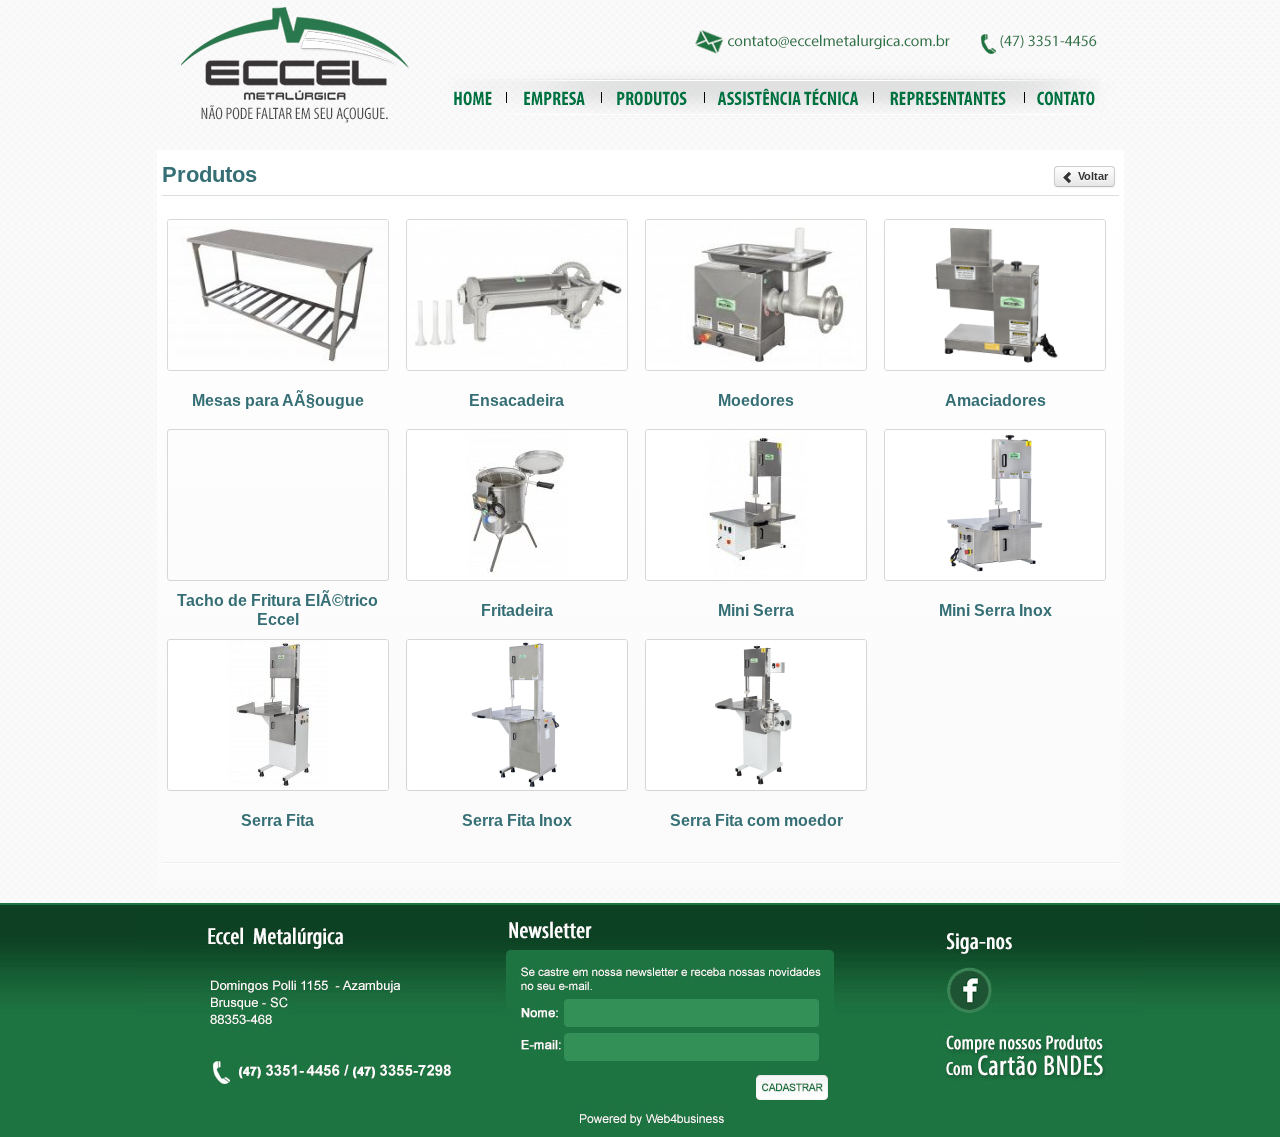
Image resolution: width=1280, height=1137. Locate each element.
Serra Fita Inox (517, 820)
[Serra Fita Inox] (517, 785)
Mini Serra (756, 610)
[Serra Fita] (278, 785)
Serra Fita (277, 820)
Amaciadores (995, 400)
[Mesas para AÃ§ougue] (278, 365)
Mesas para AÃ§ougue (278, 400)
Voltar (1091, 176)
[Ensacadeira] (517, 365)
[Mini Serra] (756, 575)
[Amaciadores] (995, 365)
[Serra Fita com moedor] (756, 785)
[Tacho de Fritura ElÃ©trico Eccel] (278, 575)
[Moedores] (756, 365)
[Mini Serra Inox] (995, 575)
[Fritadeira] (517, 575)
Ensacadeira (516, 400)
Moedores (756, 400)
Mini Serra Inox (995, 610)
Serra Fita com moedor (756, 820)
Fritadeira (517, 610)
